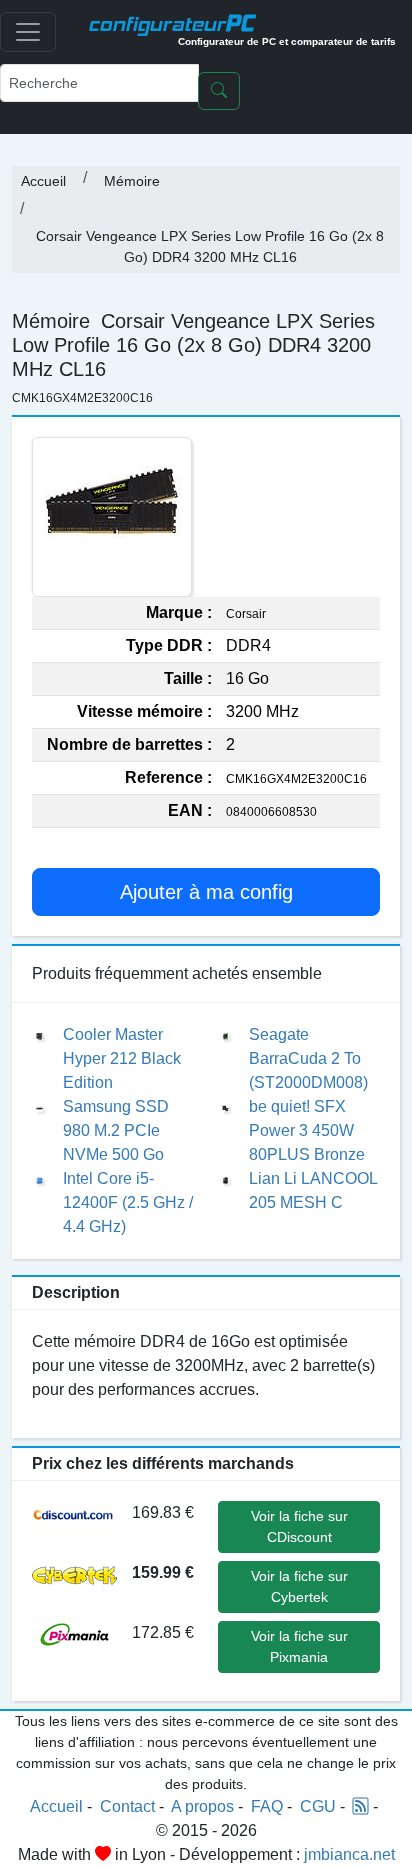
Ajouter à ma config (206, 892)
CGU (318, 1806)
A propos (202, 1806)
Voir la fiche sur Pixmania (299, 1646)
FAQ (267, 1806)
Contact (127, 1806)
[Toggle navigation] (28, 32)
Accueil (43, 181)
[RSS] (361, 1806)
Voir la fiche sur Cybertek (299, 1586)
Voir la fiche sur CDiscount (299, 1526)
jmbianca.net (349, 1854)
